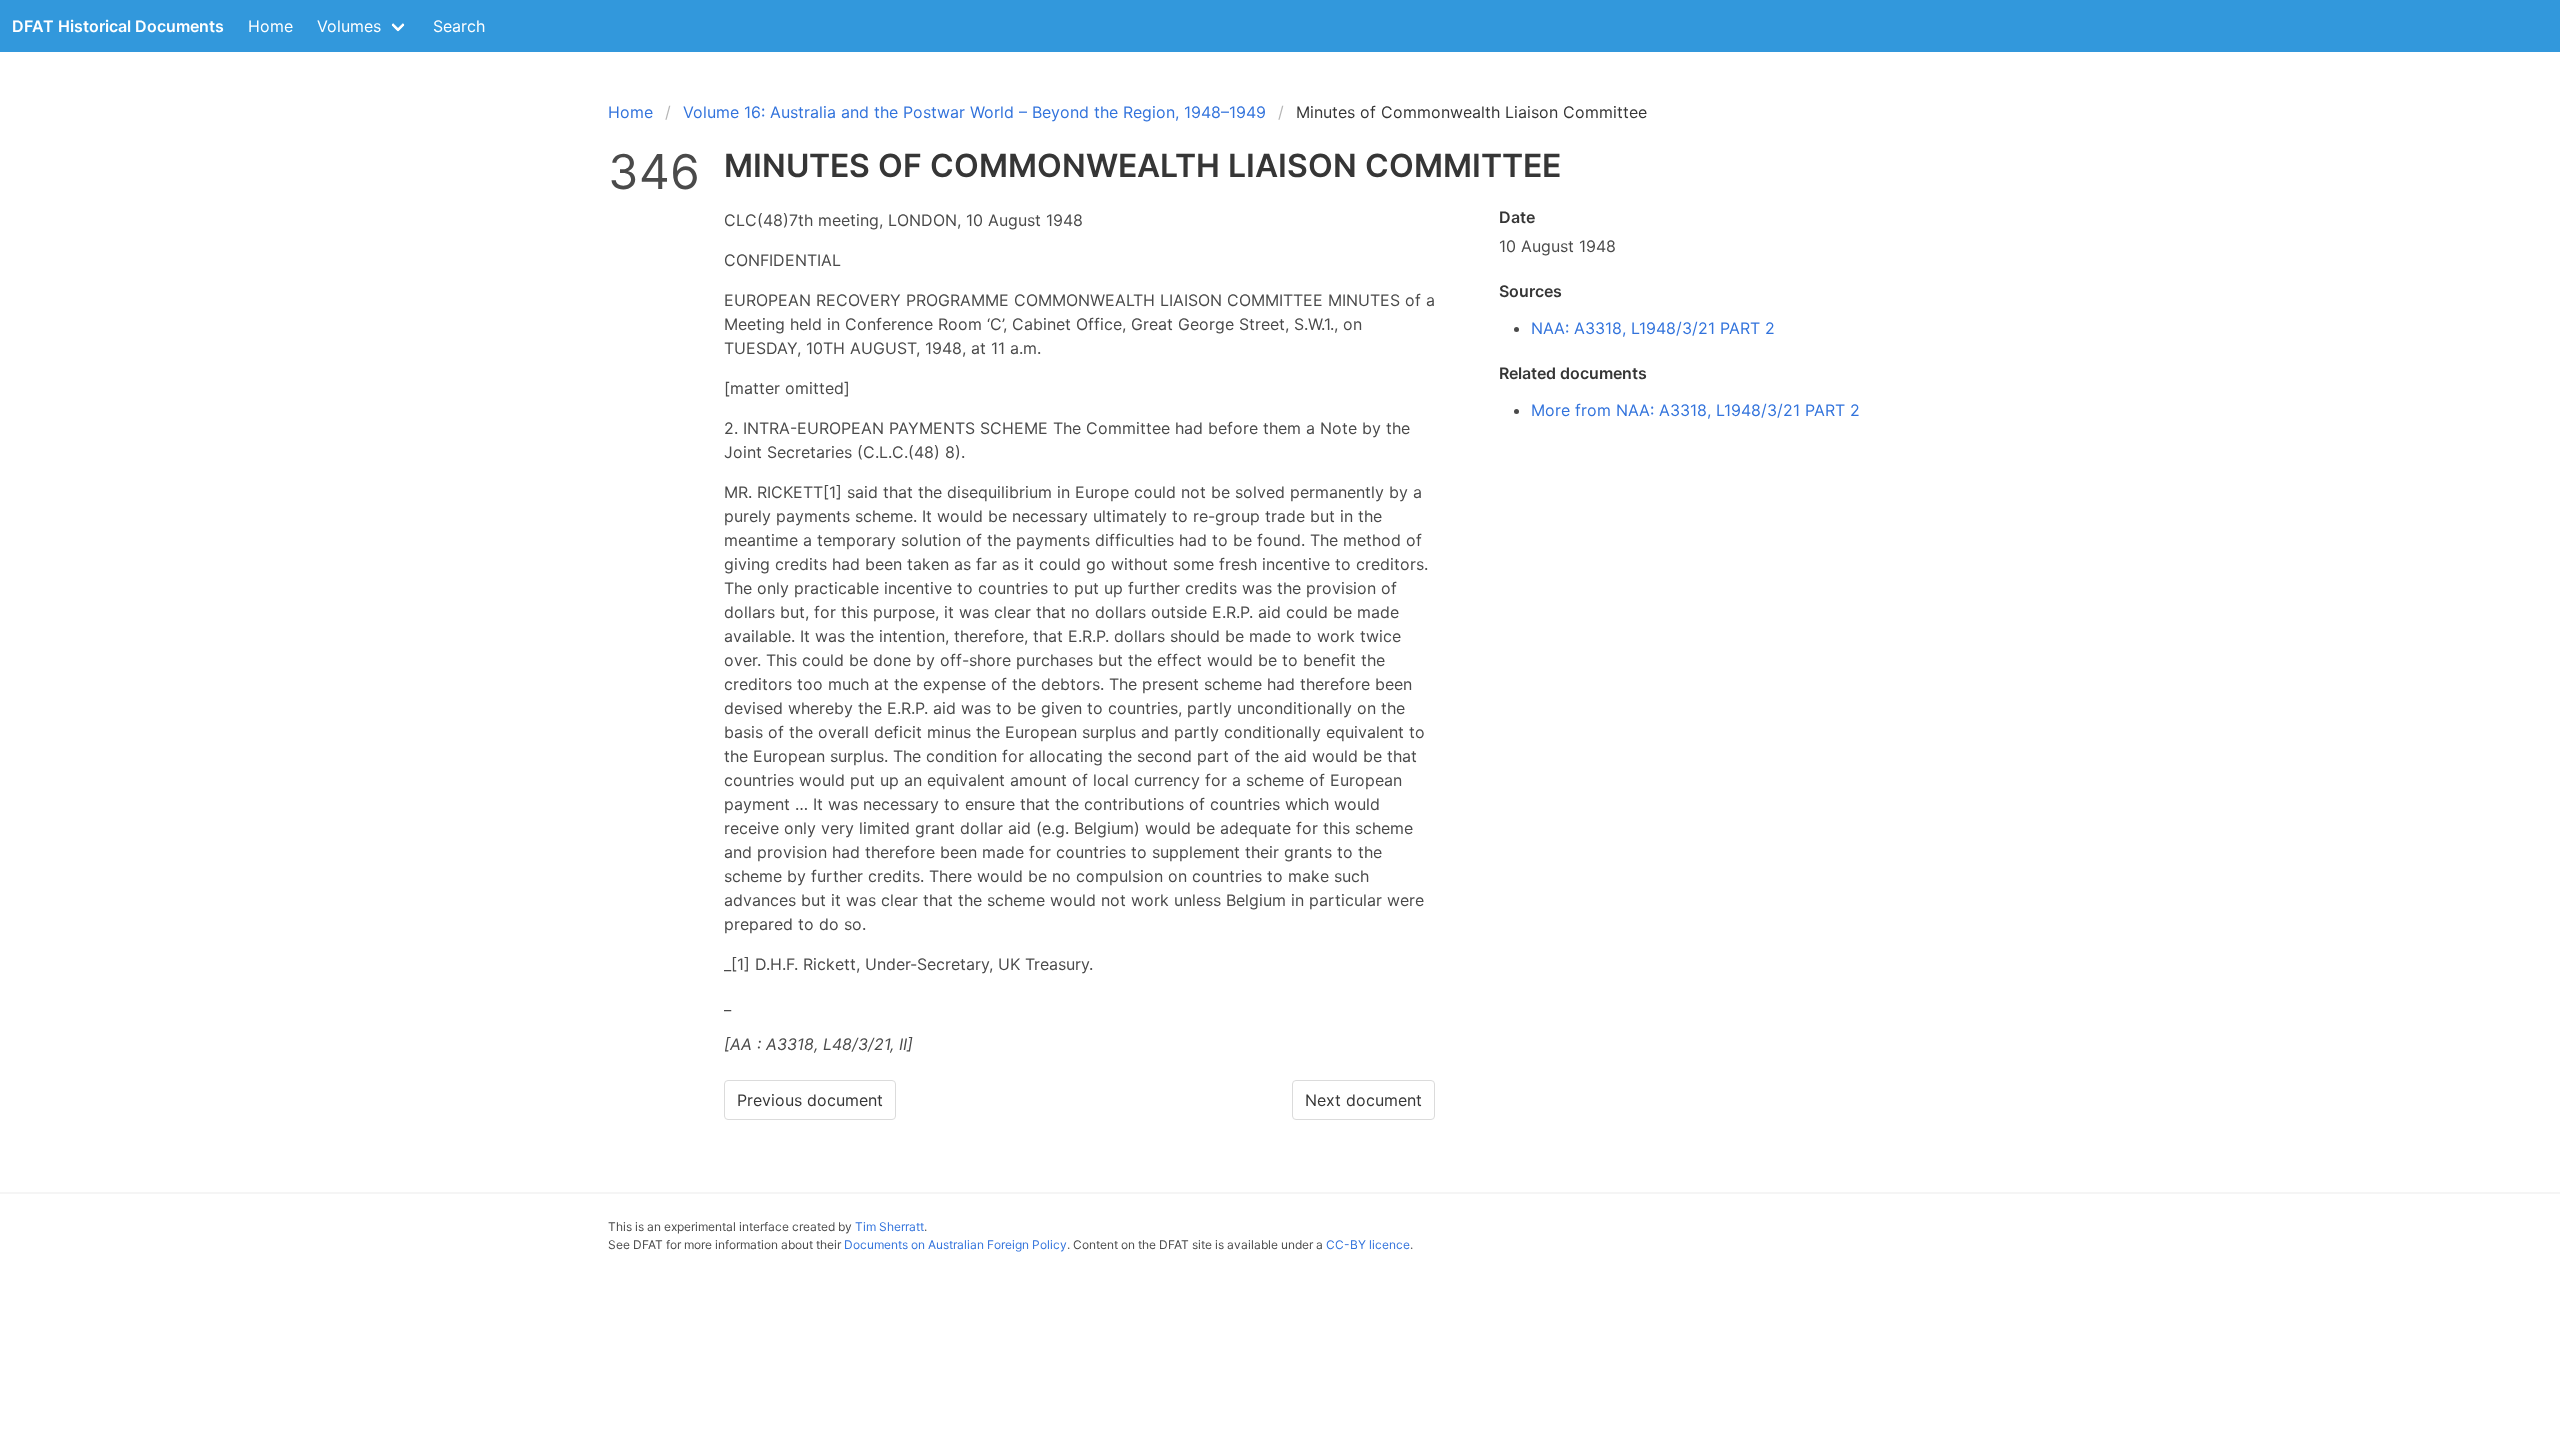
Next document (1363, 1100)
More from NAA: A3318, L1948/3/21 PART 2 (1695, 410)
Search (459, 26)
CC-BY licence (1368, 1244)
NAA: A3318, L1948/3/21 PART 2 (1653, 328)
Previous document (810, 1100)
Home (270, 26)
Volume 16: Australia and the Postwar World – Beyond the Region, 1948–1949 (974, 112)
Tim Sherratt (889, 1226)
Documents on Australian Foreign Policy (955, 1244)
